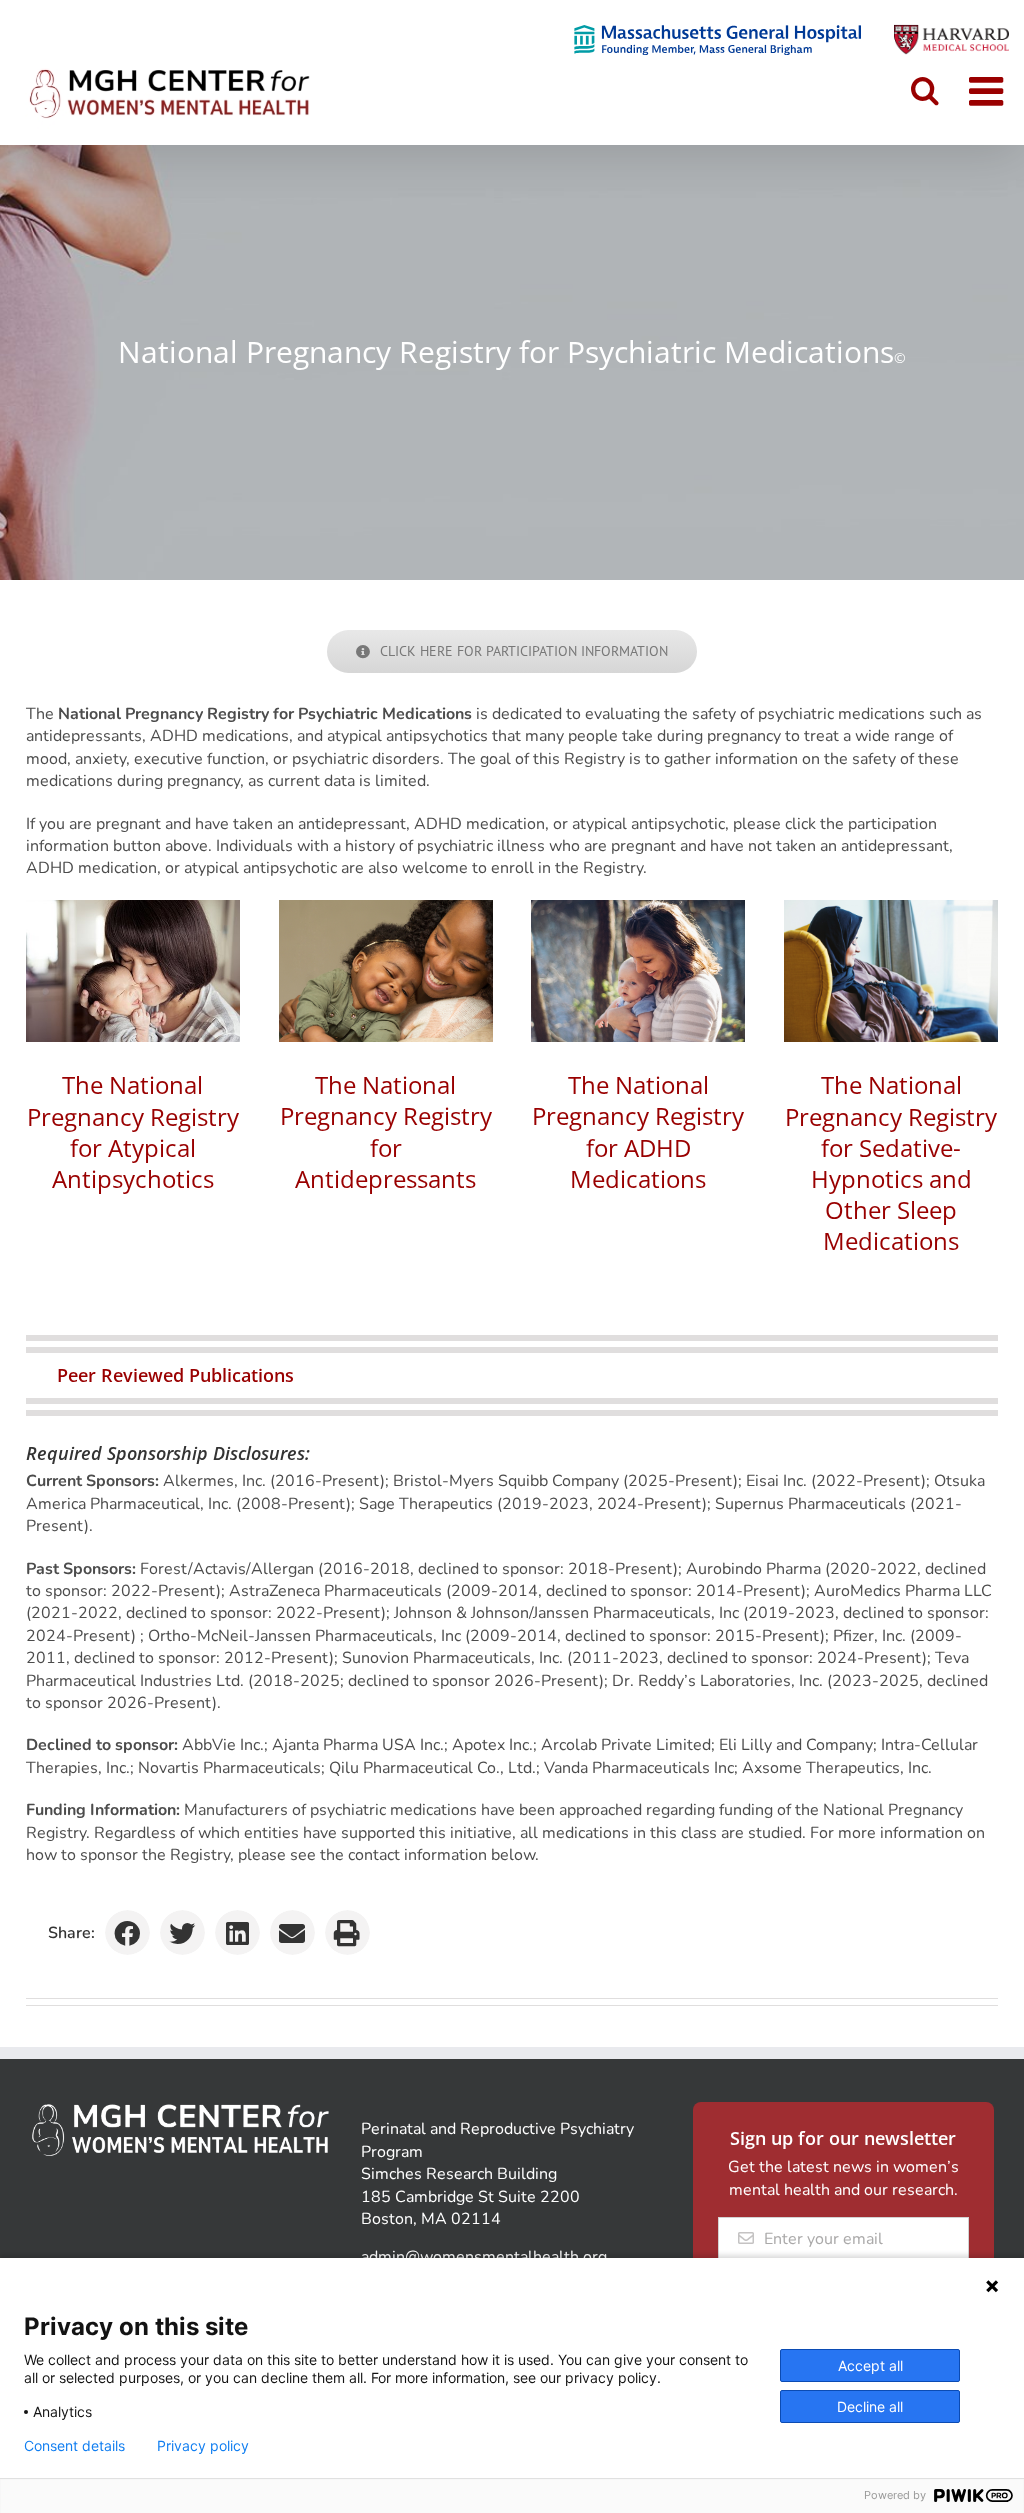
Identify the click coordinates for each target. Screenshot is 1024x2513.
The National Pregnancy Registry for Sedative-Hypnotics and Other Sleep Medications (891, 1162)
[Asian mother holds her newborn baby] (133, 908)
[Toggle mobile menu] (989, 91)
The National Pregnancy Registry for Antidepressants (386, 1131)
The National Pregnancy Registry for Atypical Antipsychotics (133, 1131)
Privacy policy (203, 2446)
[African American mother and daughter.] (386, 908)
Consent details (74, 2446)
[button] (512, 1375)
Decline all (870, 2406)
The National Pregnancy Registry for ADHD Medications (638, 1131)
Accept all (870, 2365)
